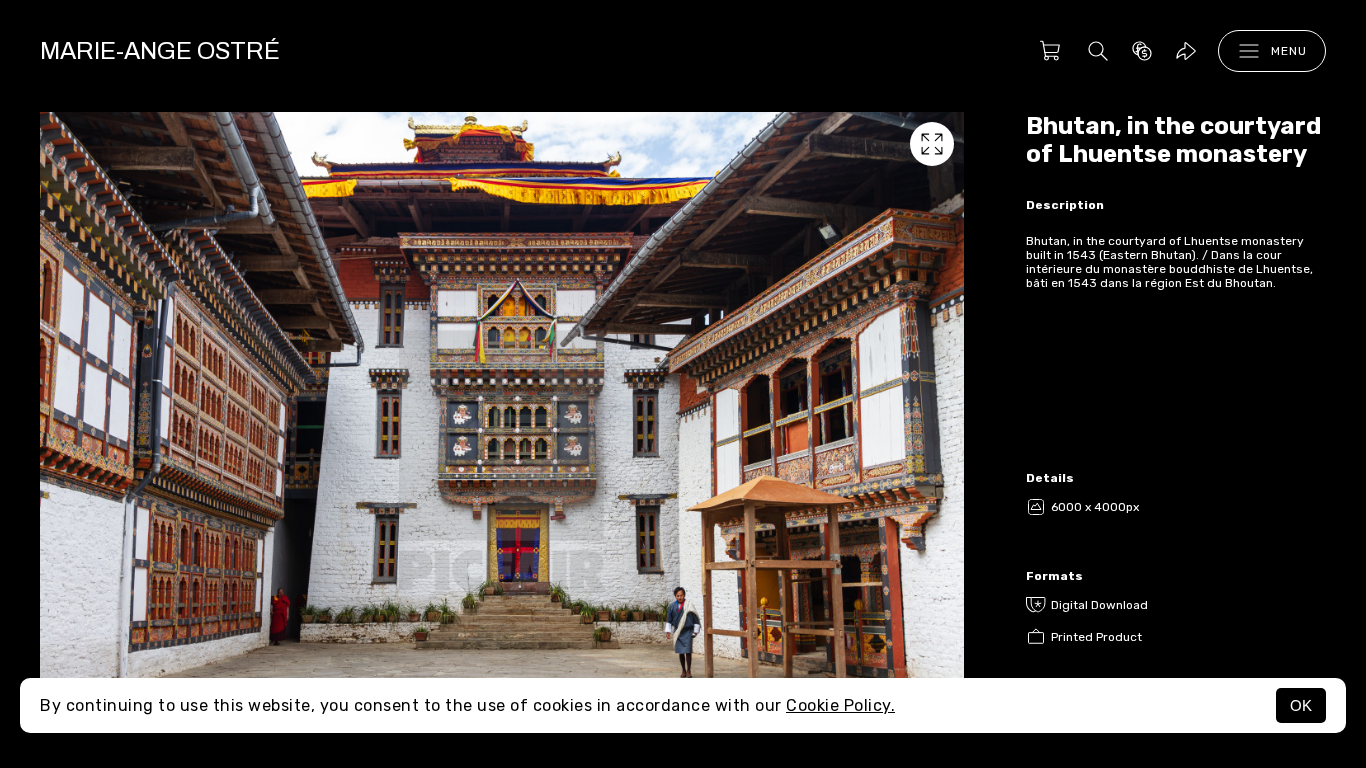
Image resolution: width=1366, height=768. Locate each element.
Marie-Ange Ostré (160, 51)
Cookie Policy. (840, 705)
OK (1301, 705)
